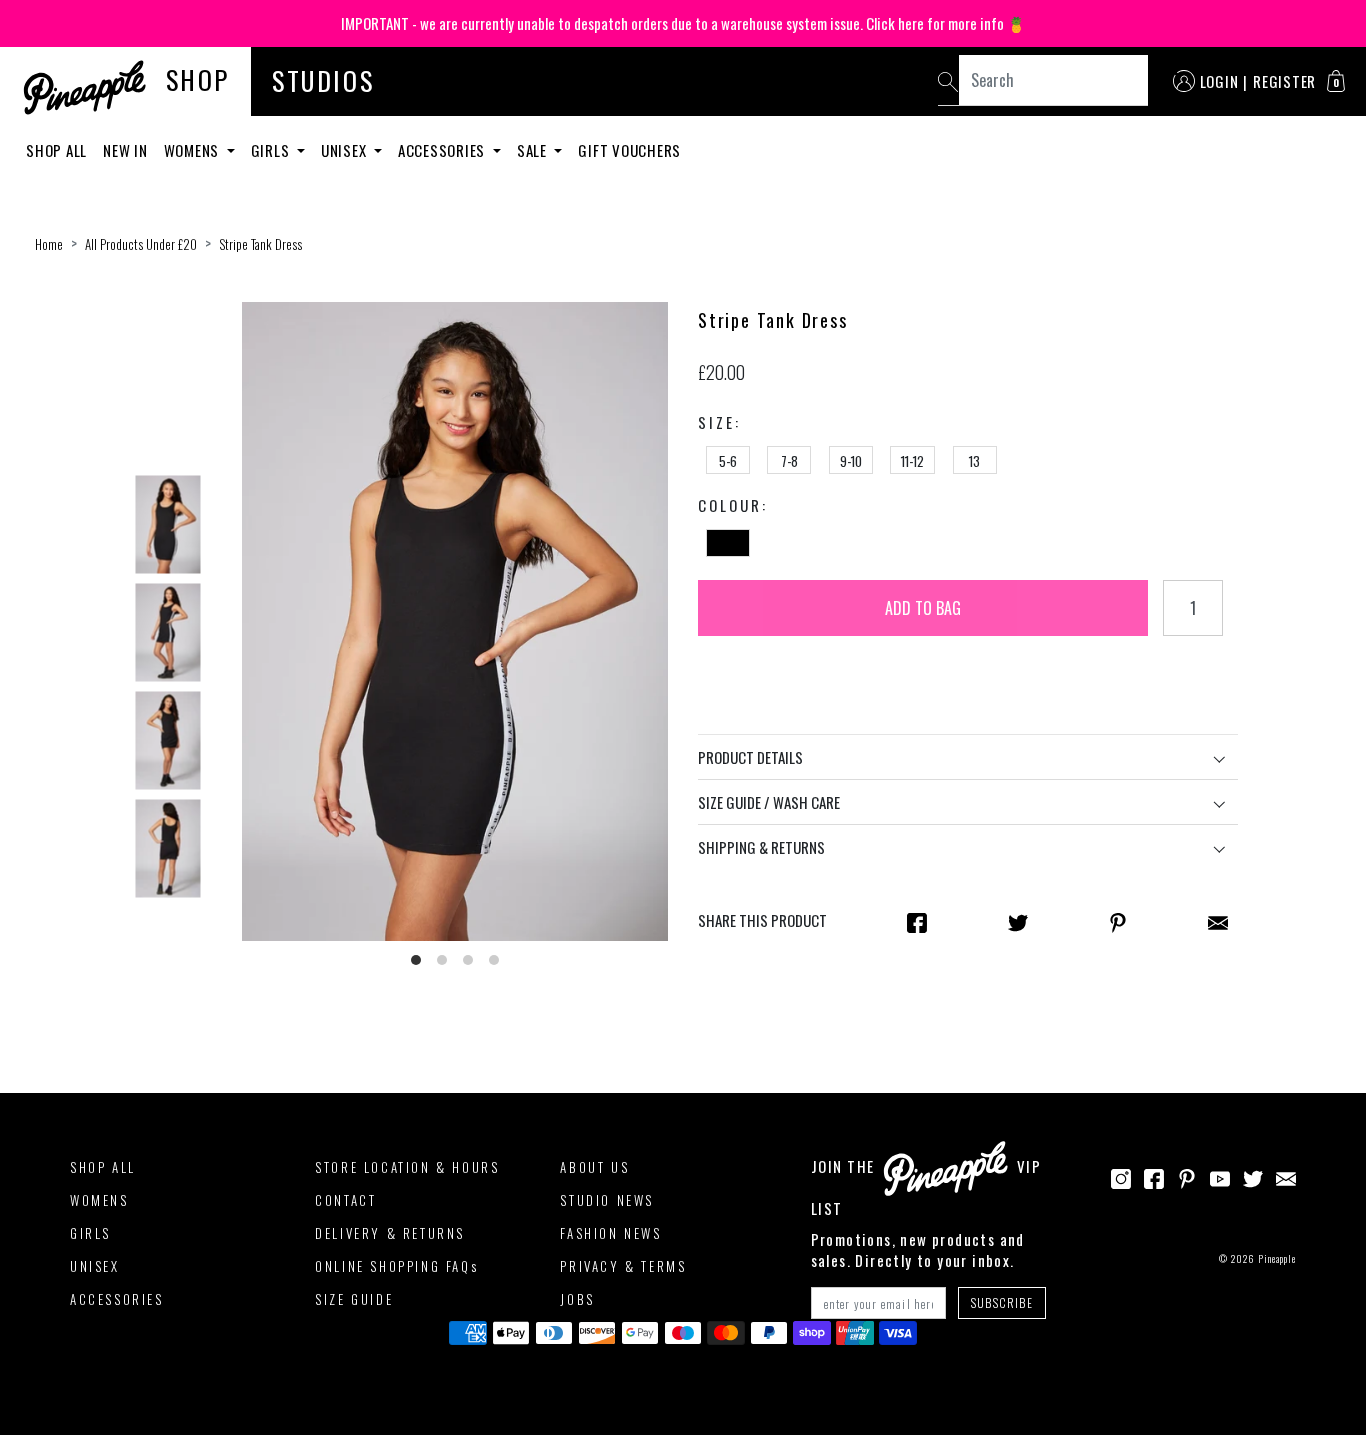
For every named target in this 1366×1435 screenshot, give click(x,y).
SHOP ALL (103, 1167)
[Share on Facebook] (917, 921)
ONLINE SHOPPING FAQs (396, 1266)
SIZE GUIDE (354, 1299)
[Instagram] (1121, 1177)
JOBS (577, 1299)
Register (1284, 81)
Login (1219, 81)
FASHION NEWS (610, 1233)
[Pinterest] (1187, 1177)
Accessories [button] (443, 150)
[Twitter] (1253, 1177)
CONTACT (345, 1200)
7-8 (789, 461)
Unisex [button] (345, 150)
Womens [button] (193, 150)
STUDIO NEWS (607, 1200)
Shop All (56, 150)
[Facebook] (1154, 1177)
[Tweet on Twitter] (1018, 921)
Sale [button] (534, 150)
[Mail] (1218, 921)
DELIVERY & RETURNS (390, 1233)
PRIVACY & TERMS (623, 1266)
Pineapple (1277, 1258)
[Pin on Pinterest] (1118, 921)
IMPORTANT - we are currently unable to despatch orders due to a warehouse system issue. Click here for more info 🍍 (683, 23)
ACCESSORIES (117, 1299)
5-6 (728, 461)
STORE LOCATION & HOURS (407, 1167)
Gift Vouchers (629, 150)
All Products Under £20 (141, 244)
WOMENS (99, 1200)
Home (49, 244)
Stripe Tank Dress (260, 244)
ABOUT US (594, 1167)
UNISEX (95, 1266)
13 (974, 461)
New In (125, 150)
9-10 (851, 461)
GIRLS (90, 1233)
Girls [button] (272, 150)
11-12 (912, 461)
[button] (1336, 81)
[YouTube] (1220, 1177)
